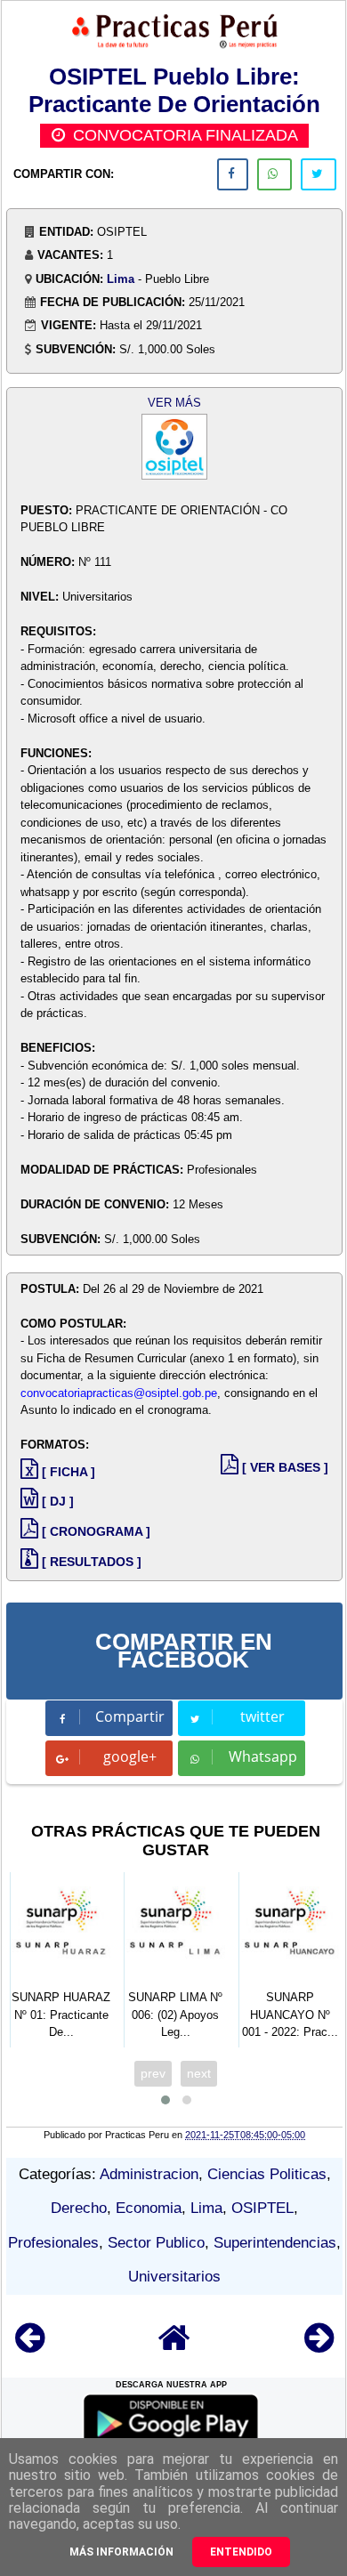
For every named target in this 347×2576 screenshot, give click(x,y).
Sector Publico (156, 2243)
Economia (149, 2208)
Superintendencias (275, 2243)
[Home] (174, 2346)
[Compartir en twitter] (319, 174)
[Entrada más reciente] (30, 2346)
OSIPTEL (262, 2208)
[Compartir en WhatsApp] (274, 174)
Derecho (79, 2208)
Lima (121, 279)
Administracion (149, 2174)
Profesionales (53, 2243)
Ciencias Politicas (267, 2174)
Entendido (241, 2552)
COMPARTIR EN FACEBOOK (184, 1651)
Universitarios (174, 2277)
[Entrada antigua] (319, 2346)
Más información (121, 2552)
